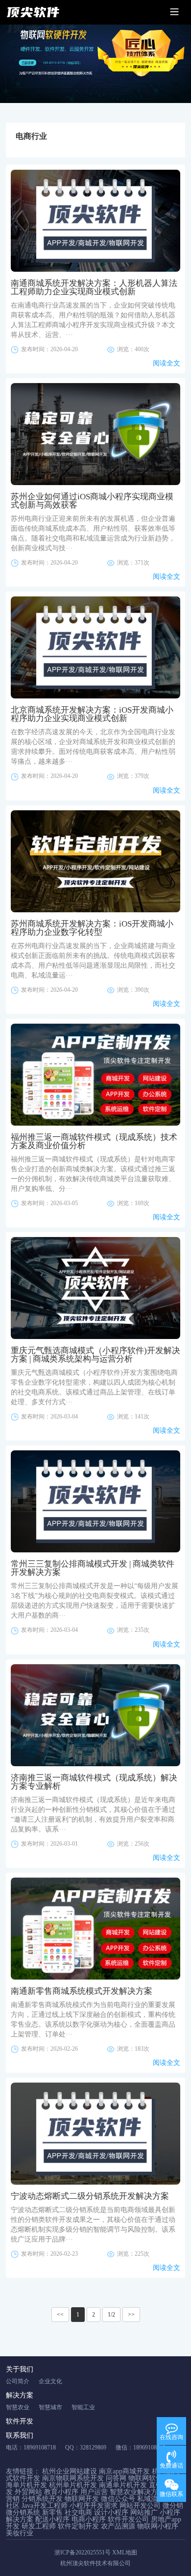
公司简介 (18, 2381)
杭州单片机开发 (73, 2485)
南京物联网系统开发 (73, 2478)
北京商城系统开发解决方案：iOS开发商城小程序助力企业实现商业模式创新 (92, 714)
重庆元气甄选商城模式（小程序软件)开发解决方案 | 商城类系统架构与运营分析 (95, 1355)
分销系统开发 (42, 2499)
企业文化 (50, 2381)
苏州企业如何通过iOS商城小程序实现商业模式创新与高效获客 (92, 501)
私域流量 (151, 2499)
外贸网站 (28, 2492)
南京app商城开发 (124, 2471)
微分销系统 (23, 2512)
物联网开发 (82, 2499)
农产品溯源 (118, 2526)
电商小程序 (89, 2519)
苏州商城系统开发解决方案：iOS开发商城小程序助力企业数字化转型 (92, 928)
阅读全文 (167, 363)
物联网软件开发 (152, 2478)
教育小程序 (61, 2492)
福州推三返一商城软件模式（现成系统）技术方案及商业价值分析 (94, 1141)
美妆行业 (20, 2533)
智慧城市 (50, 2407)
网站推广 (144, 2512)
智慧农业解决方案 (137, 2492)
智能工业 (83, 2407)
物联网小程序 (158, 2526)
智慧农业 (18, 2407)
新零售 (52, 2512)
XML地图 (125, 2552)
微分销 (173, 2506)
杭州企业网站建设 (70, 2471)
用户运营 (94, 2492)
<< (60, 2315)
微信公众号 (118, 2499)
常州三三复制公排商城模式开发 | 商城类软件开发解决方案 (93, 1568)
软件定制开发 (78, 2526)
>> (131, 2315)
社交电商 (78, 2512)
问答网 (116, 2478)
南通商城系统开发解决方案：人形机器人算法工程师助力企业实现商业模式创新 (94, 287)
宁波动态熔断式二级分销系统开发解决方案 (90, 2196)
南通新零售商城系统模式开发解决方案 (82, 1991)
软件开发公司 (128, 2519)
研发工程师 (39, 2526)
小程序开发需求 (94, 2506)
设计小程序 (111, 2512)
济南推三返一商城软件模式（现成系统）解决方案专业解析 (94, 1782)
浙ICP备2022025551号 (83, 2552)
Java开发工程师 (45, 2506)
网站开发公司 (140, 2506)
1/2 (111, 2315)
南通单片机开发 (123, 2485)
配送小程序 (52, 2519)
